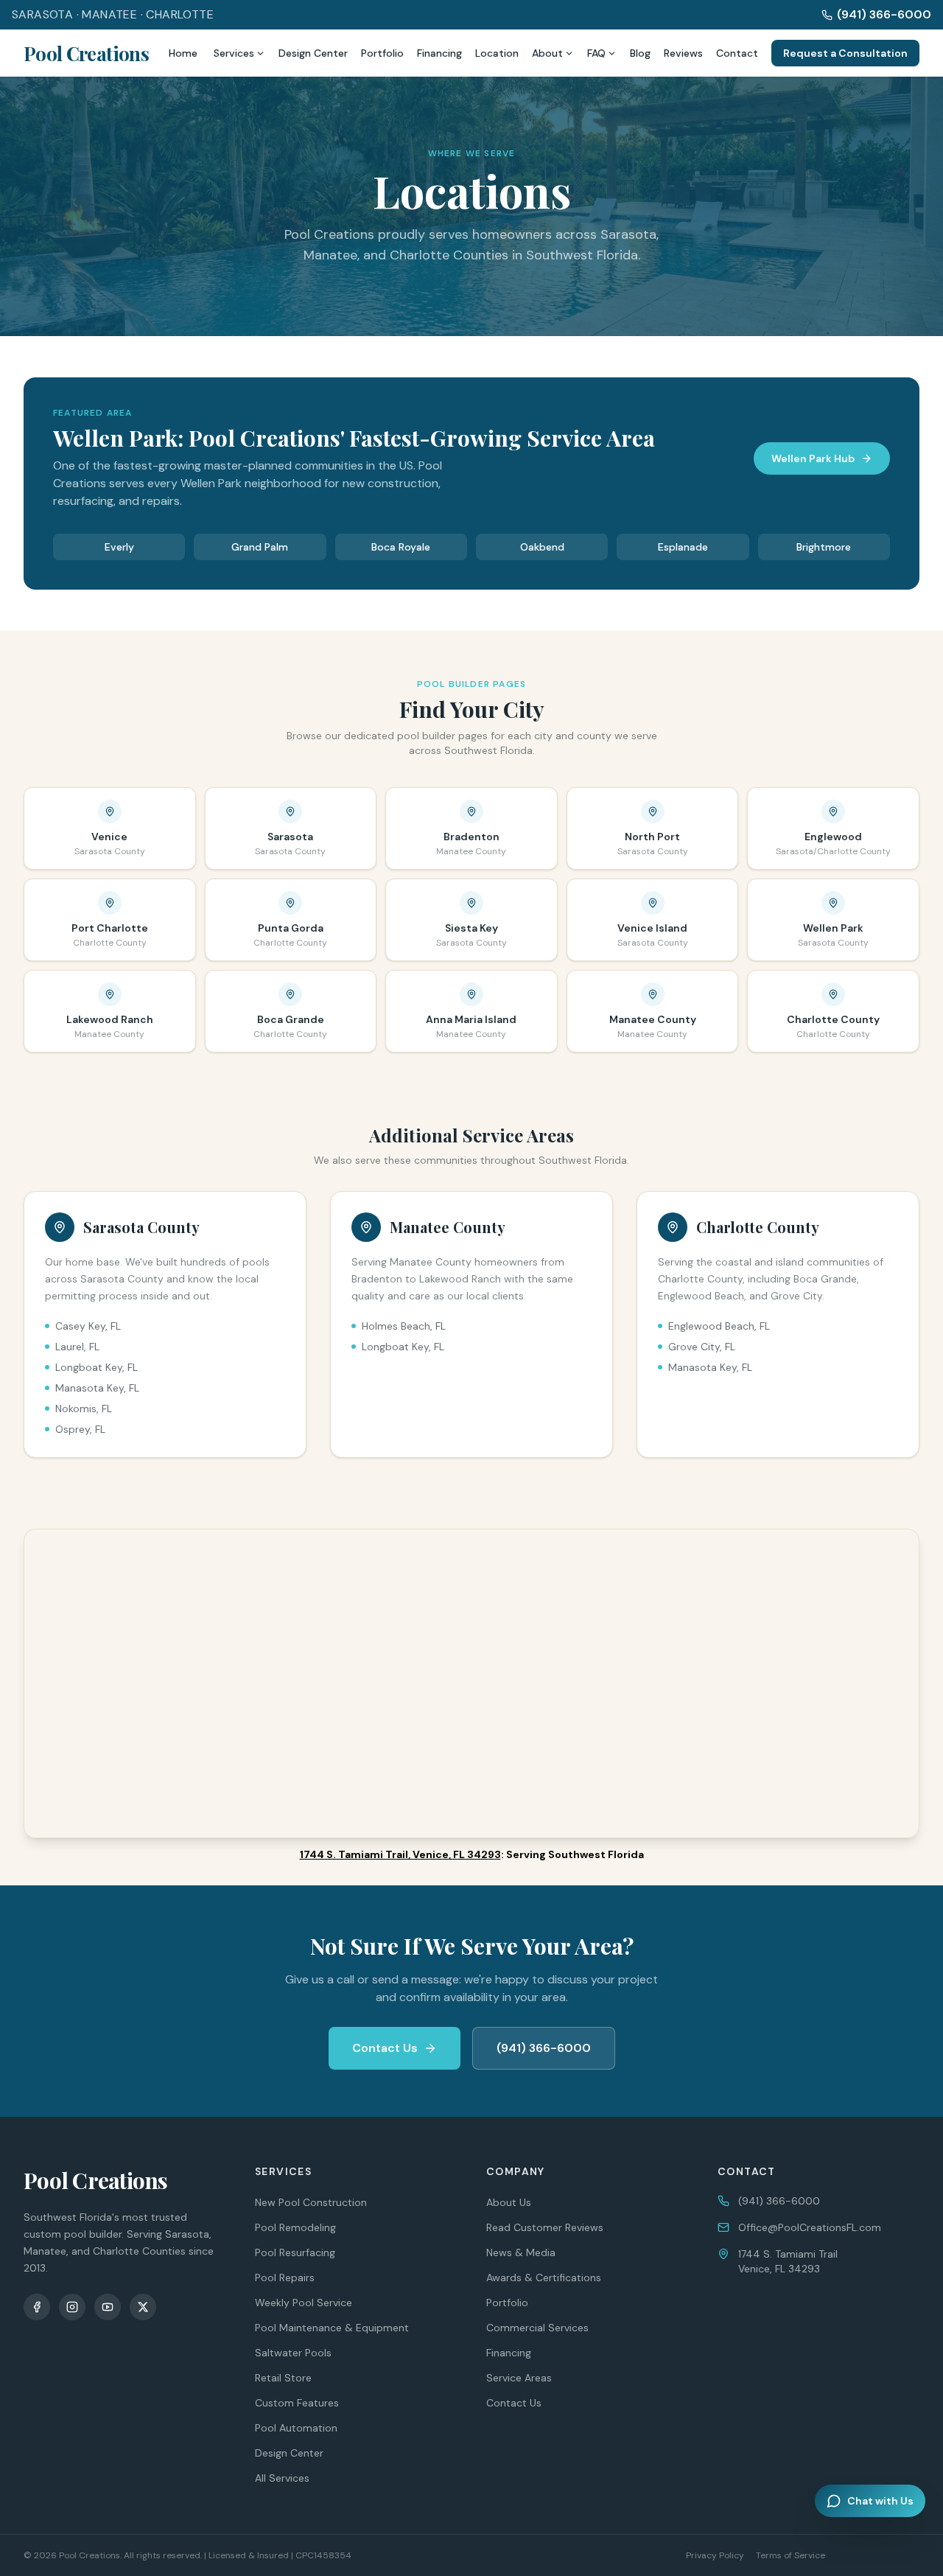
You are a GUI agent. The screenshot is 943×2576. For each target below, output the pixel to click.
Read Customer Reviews (545, 2227)
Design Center (313, 53)
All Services (282, 2478)
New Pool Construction (311, 2202)
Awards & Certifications (544, 2277)
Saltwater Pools (293, 2353)
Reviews (683, 53)
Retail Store (283, 2378)
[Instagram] (72, 2307)
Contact (737, 53)
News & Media (521, 2252)
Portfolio (382, 53)
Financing (439, 53)
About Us (509, 2202)
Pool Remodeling (295, 2227)
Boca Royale (401, 547)
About (547, 53)
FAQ (596, 53)
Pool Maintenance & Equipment (332, 2328)
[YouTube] (108, 2307)
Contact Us (385, 2048)
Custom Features (297, 2403)
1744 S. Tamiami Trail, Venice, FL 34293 (400, 1854)
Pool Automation (296, 2428)
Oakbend (542, 547)
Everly (119, 547)
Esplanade (683, 547)
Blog (640, 53)
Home (183, 53)
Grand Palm (260, 547)
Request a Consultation (845, 53)
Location (497, 53)
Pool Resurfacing (295, 2252)
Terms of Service (790, 2555)
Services (234, 53)
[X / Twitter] (143, 2307)
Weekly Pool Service (304, 2303)
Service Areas (519, 2378)
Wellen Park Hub (813, 458)
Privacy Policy (715, 2555)
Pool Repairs (285, 2277)
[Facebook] (37, 2307)
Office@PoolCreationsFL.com (810, 2227)
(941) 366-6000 (884, 14)
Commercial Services (537, 2328)
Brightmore (824, 547)
